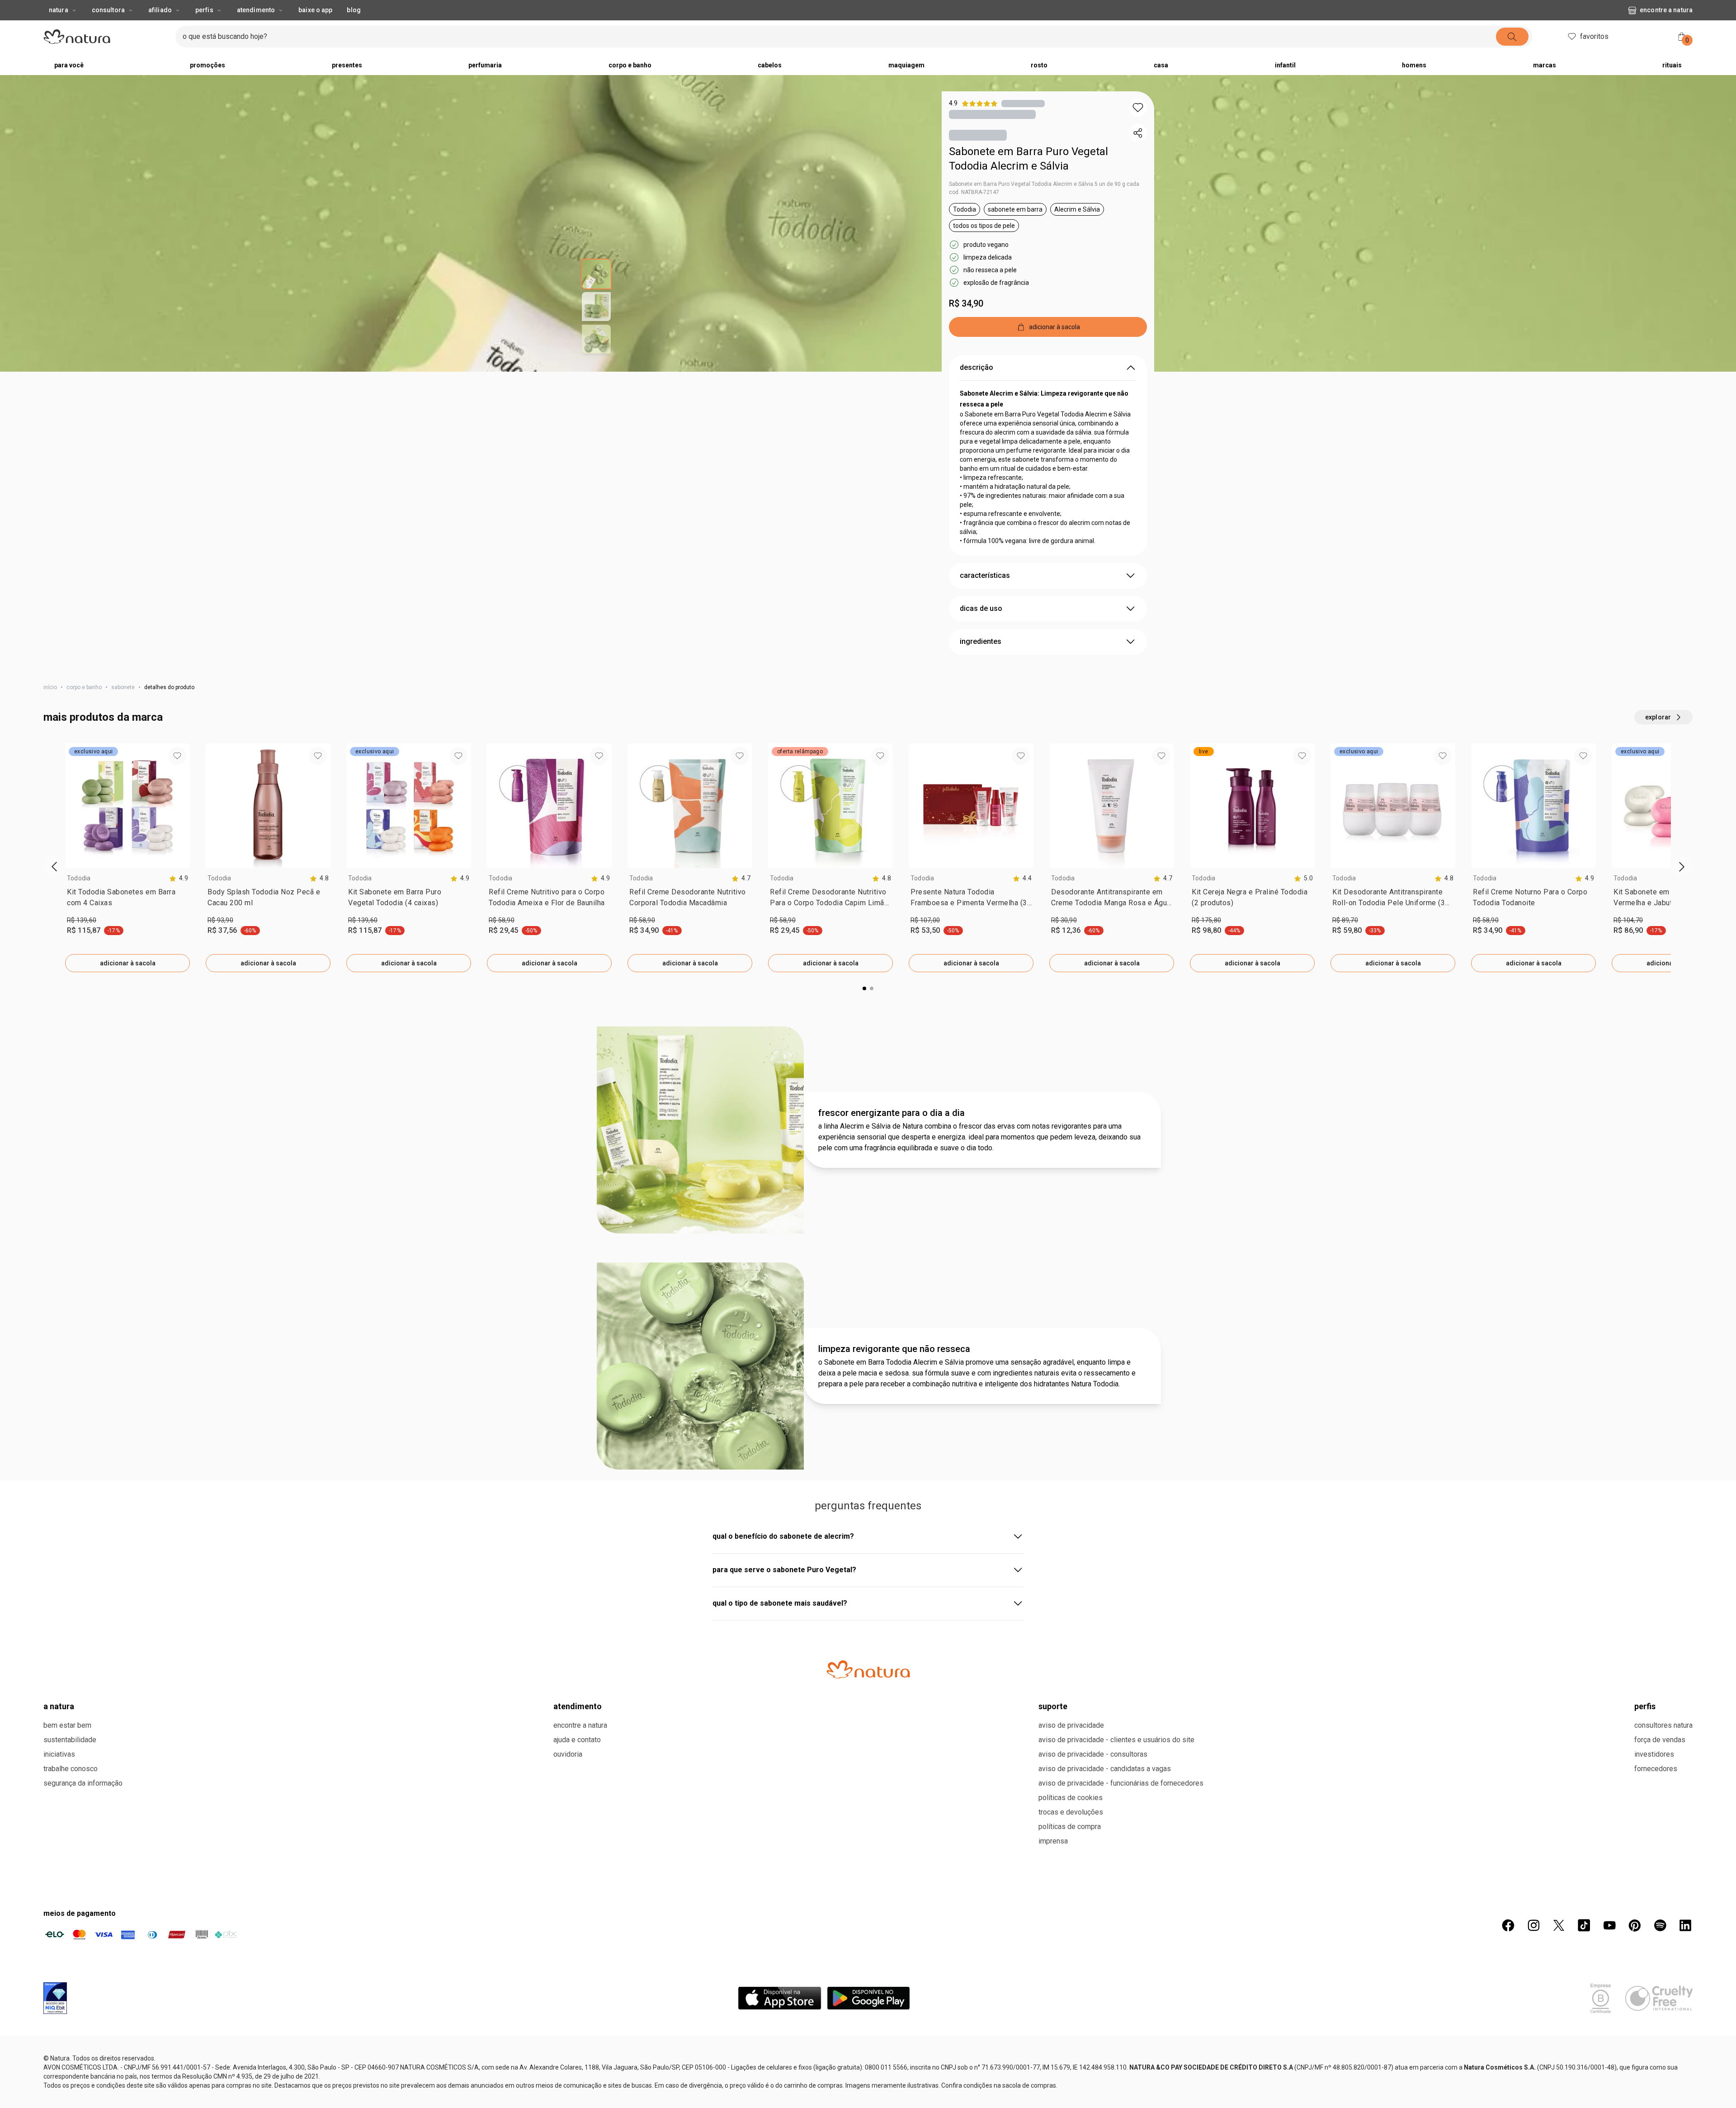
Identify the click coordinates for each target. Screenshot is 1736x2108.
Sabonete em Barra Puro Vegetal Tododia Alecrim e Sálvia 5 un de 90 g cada (1044, 202)
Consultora (108, 28)
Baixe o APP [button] (315, 28)
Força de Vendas (1660, 2075)
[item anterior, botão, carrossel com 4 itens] (704, 9)
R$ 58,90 (502, 938)
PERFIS (1645, 2042)
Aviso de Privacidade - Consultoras (1093, 2090)
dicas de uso (981, 626)
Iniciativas (59, 2090)
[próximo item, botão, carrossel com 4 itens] (1014, 9)
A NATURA (59, 2042)
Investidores (1654, 2090)
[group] (859, 9)
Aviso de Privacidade (1071, 2061)
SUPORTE (1053, 2042)
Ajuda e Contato (577, 2075)
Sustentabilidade (70, 2075)
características (985, 593)
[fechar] (1723, 9)
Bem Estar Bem (67, 2061)
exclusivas (907, 9)
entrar (1647, 56)
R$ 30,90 (1064, 938)
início (50, 705)
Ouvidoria (568, 2090)
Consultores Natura (1663, 2061)
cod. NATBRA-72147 (974, 210)
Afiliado (160, 28)
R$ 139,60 (82, 938)
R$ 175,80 (1206, 938)
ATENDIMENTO (578, 2042)
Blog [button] (354, 28)
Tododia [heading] (79, 896)
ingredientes (981, 659)
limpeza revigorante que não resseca (894, 1684)
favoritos (1594, 54)
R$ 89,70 (1345, 938)
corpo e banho (84, 705)
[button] (1138, 126)
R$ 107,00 (925, 938)
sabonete (123, 705)
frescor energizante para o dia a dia (892, 1448)
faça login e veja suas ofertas (841, 9)
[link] (127, 917)
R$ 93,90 (220, 938)
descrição (976, 385)
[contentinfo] (179, 896)
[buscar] (1512, 55)
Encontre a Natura (1666, 28)
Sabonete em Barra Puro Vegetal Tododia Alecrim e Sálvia (1028, 177)
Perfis (204, 28)
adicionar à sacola (128, 981)
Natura (59, 28)
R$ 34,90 (966, 321)
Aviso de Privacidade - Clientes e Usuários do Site (1116, 2075)
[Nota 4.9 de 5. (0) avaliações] (1023, 121)
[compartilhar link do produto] (1138, 151)
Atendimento (256, 28)
